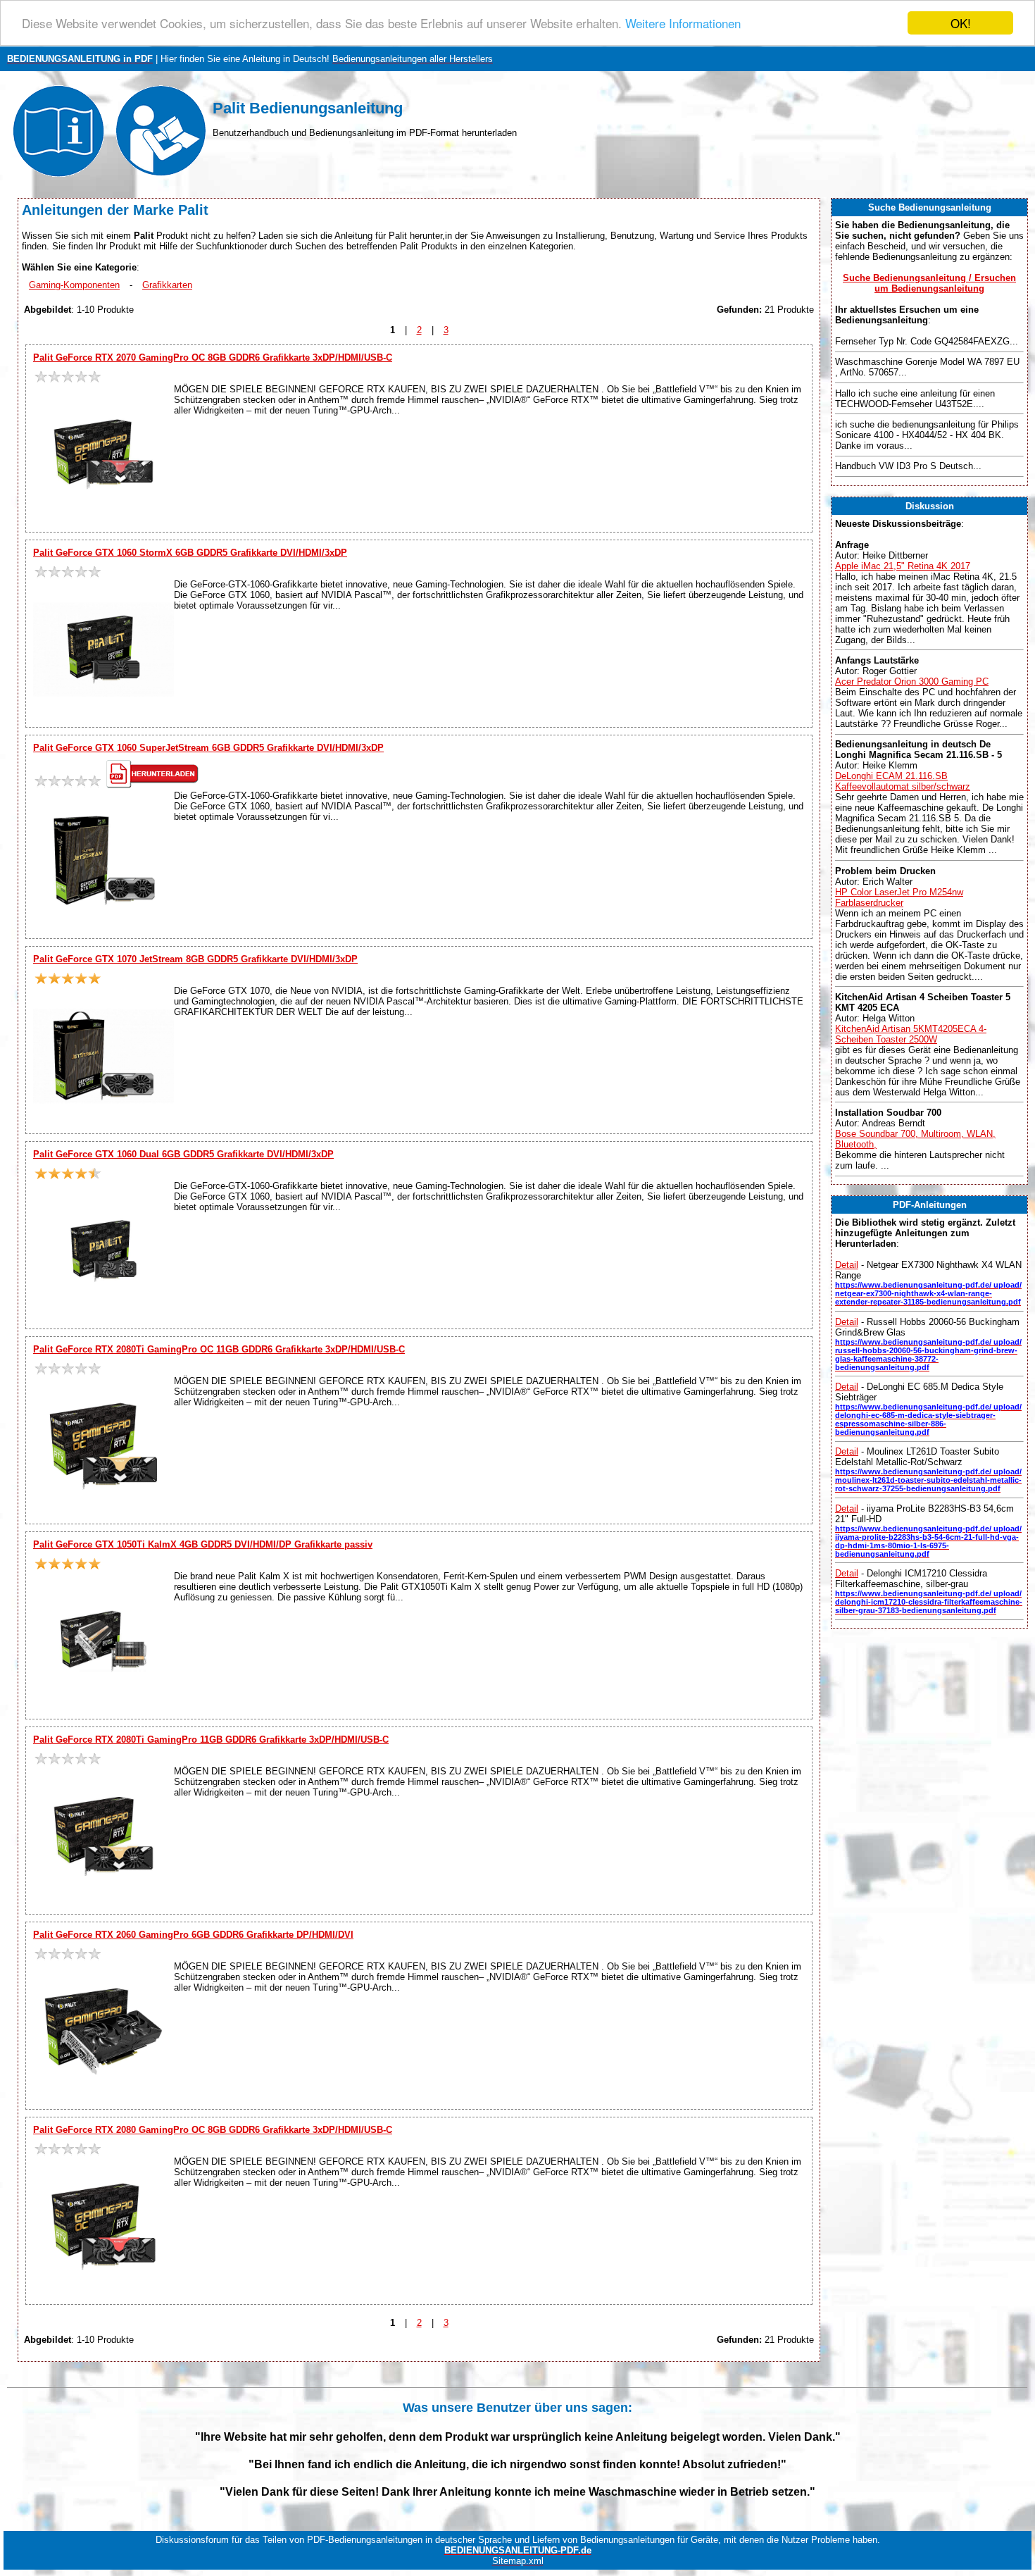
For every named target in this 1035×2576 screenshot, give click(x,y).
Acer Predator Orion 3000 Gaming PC (912, 682)
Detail (847, 1265)
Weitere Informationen (683, 24)
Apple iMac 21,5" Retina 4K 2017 (903, 566)
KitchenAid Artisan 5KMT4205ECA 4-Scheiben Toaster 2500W (911, 1034)
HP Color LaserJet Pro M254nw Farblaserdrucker (899, 897)
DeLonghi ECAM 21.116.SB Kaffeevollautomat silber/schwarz (903, 781)
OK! (961, 23)
